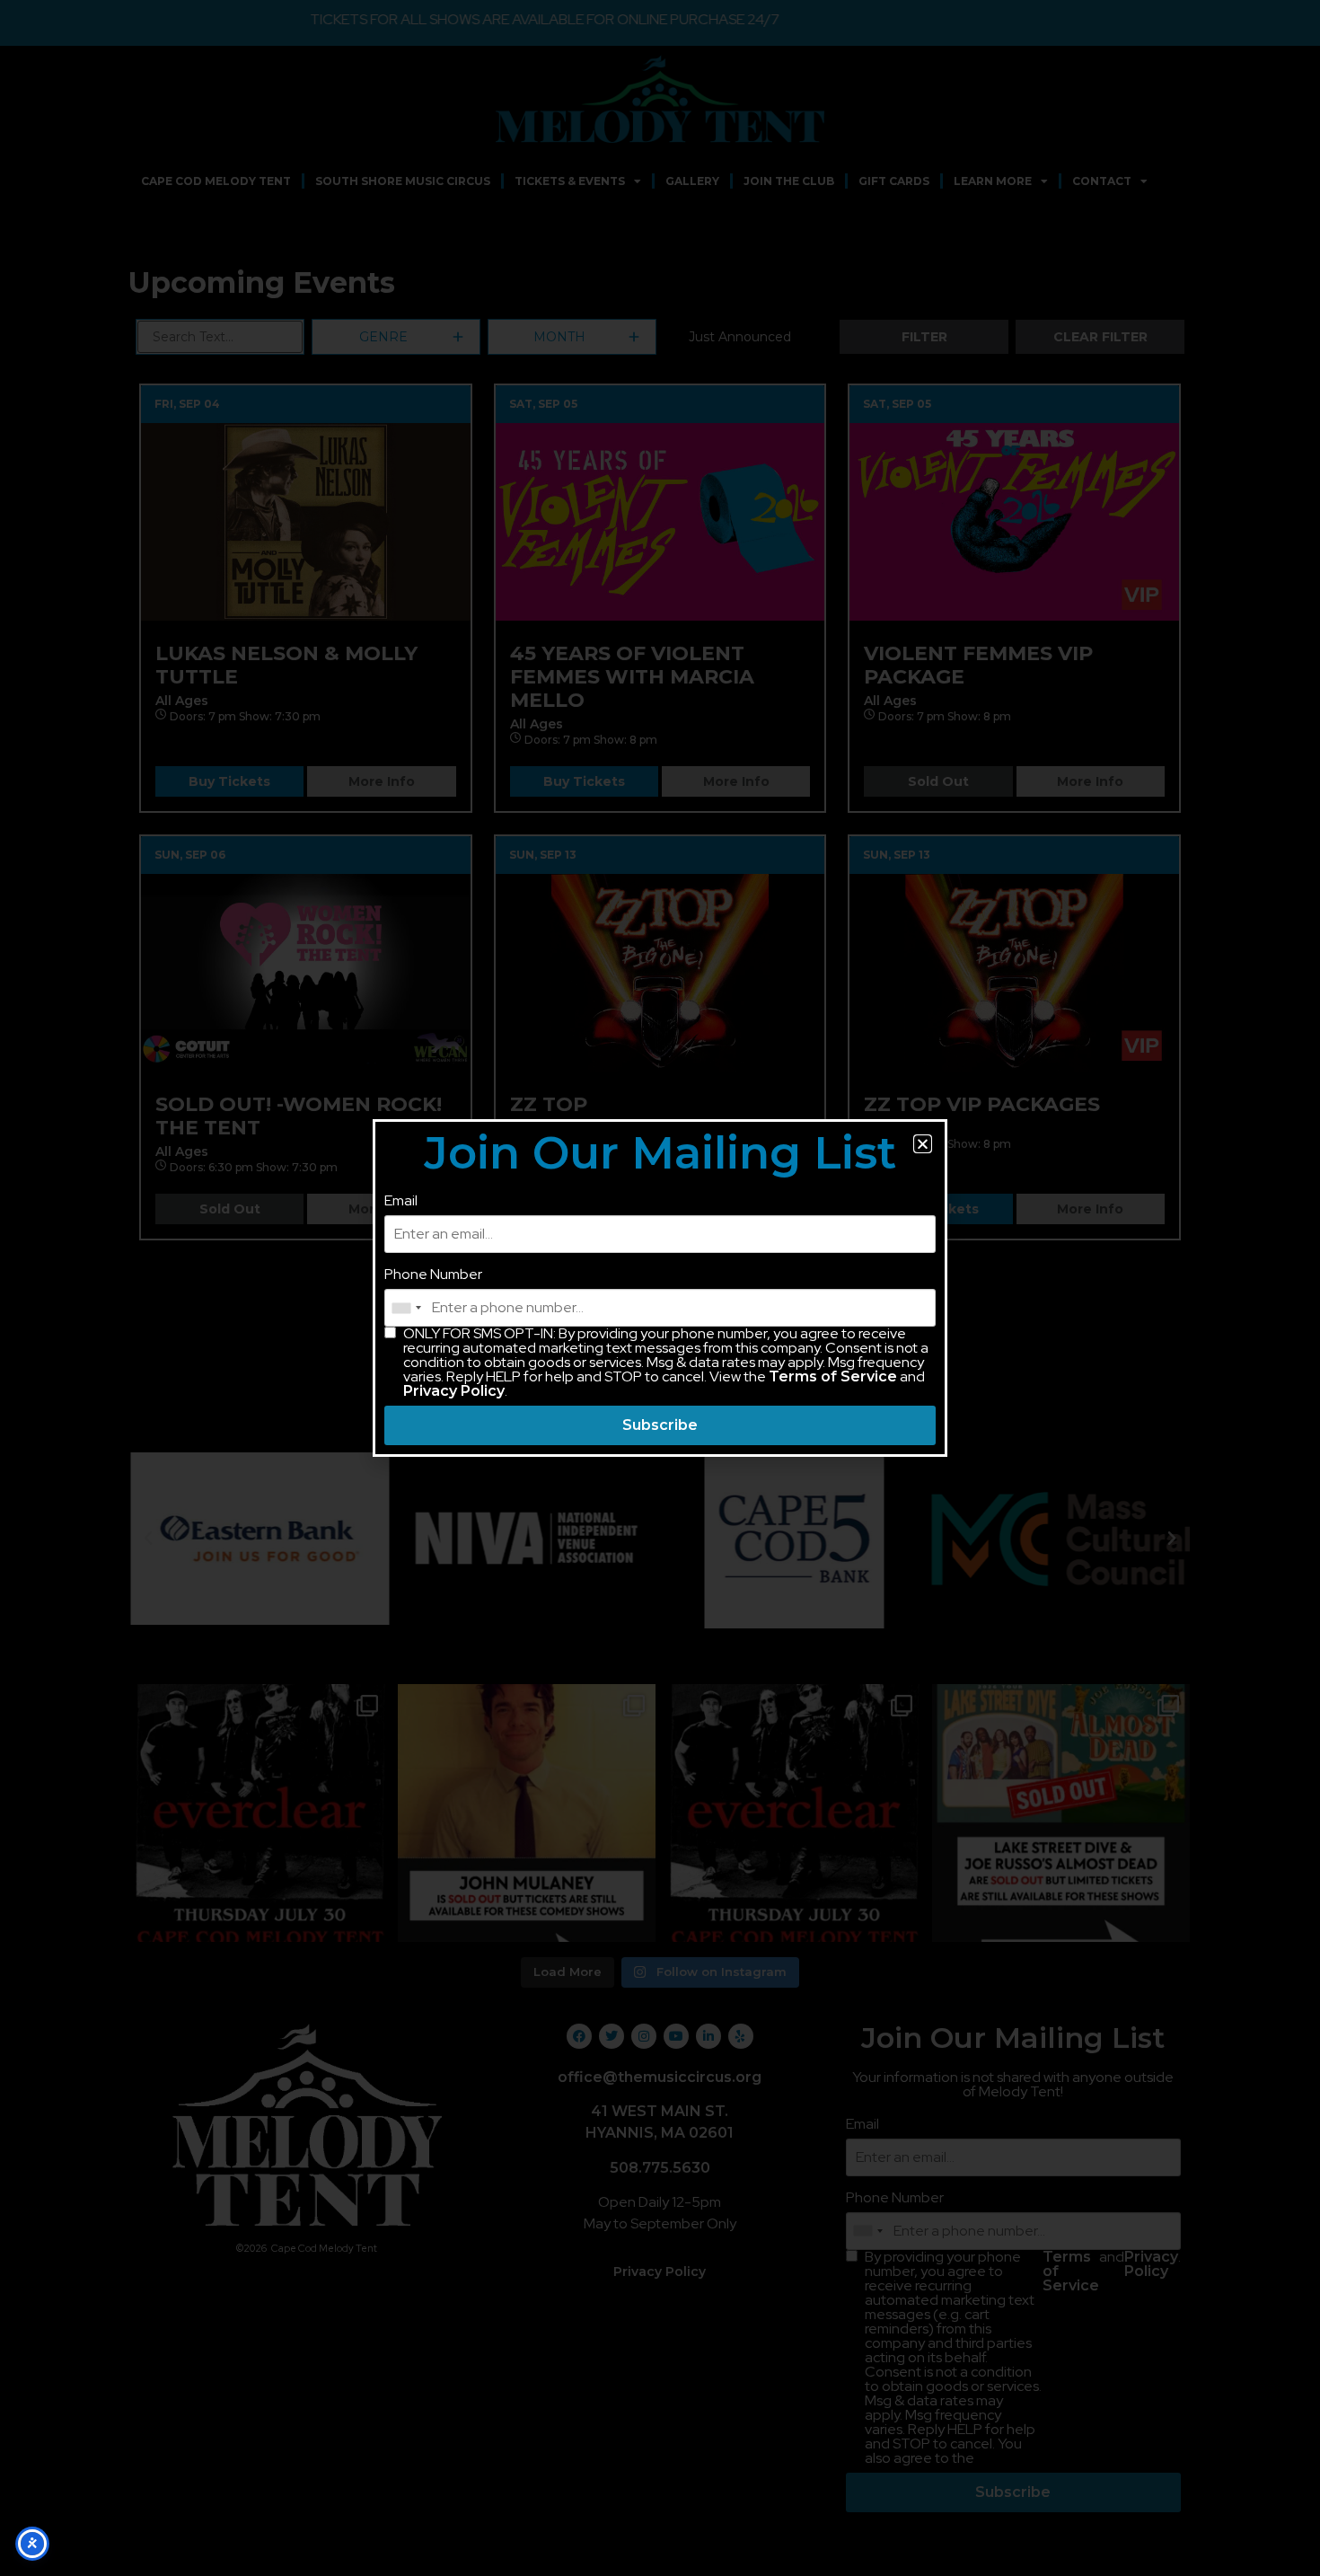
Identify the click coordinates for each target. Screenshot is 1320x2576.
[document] (660, 1288)
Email (401, 1201)
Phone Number (433, 1275)
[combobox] (406, 1308)
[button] (923, 1144)
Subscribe (660, 1425)
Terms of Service (833, 1376)
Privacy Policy (454, 1391)
